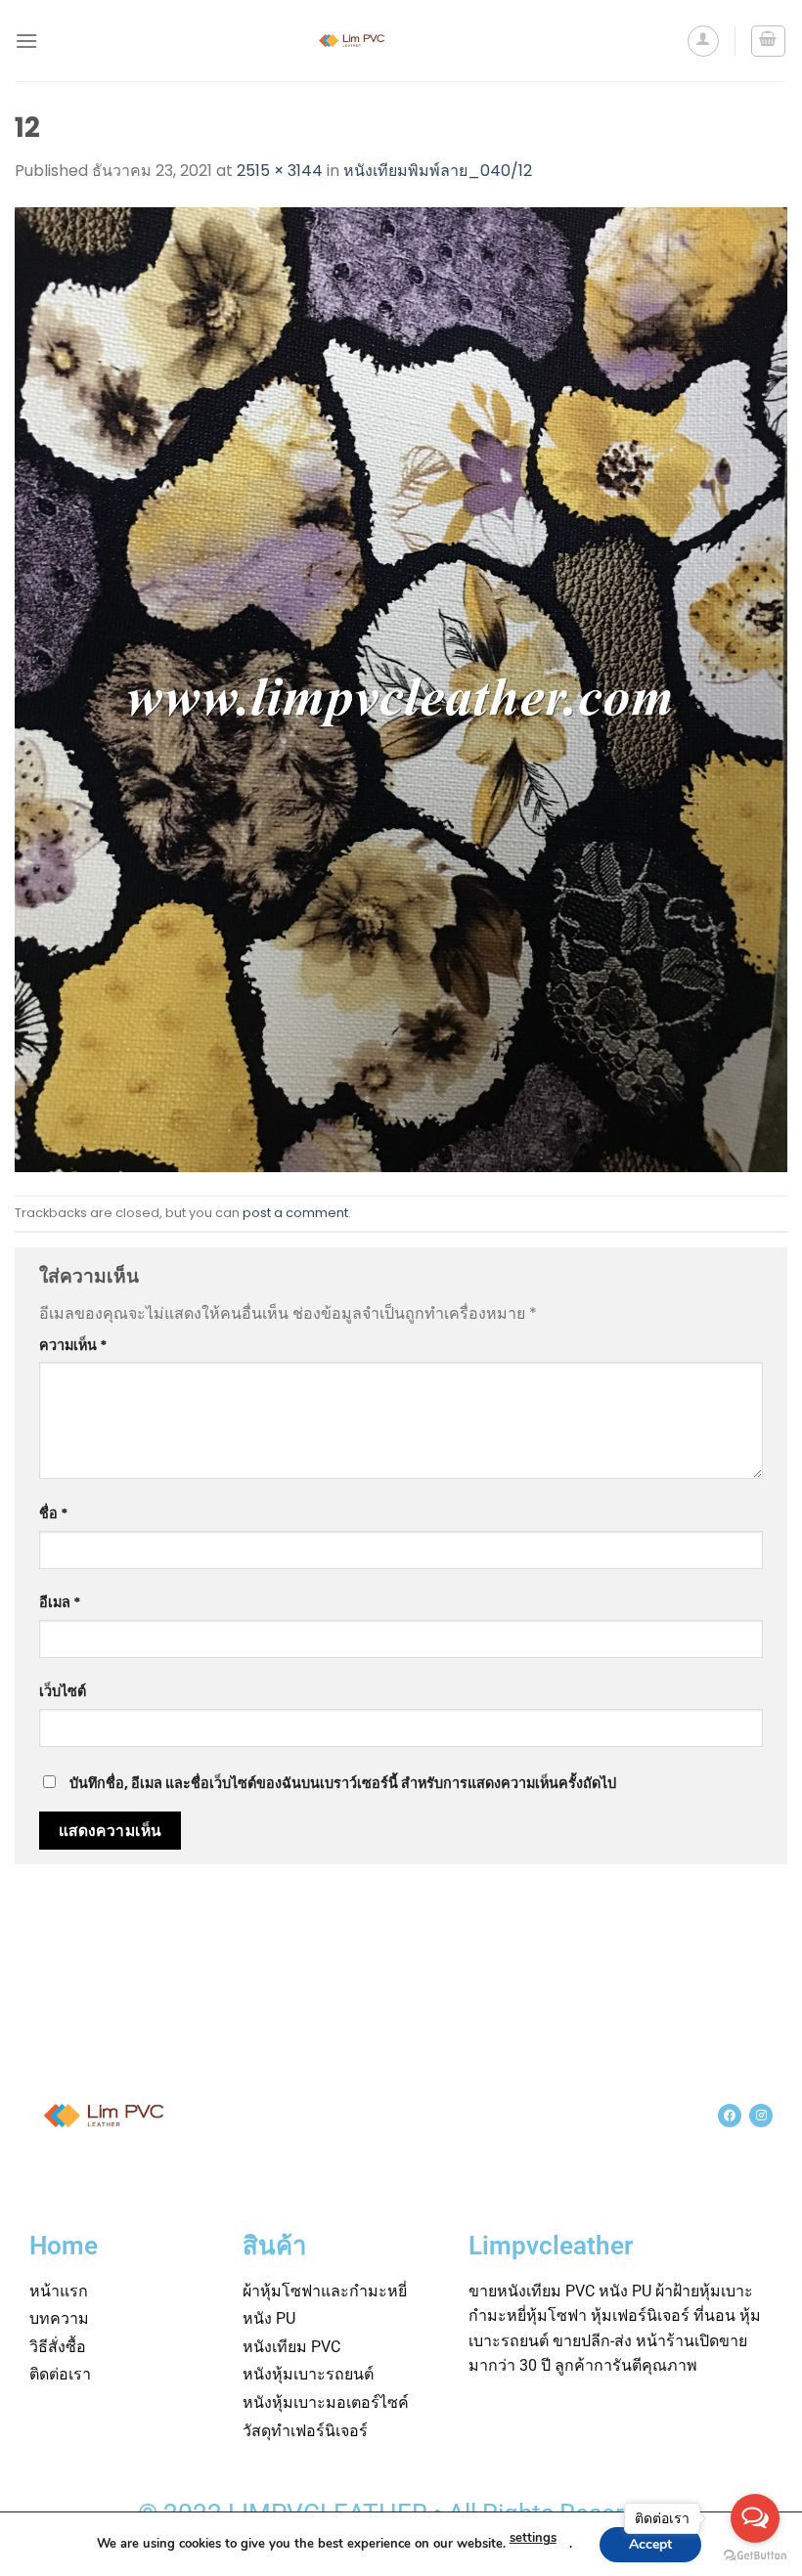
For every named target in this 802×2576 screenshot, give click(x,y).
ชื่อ (54, 1513)
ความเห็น (73, 1345)
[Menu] (26, 41)
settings (533, 2538)
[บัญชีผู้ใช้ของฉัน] (703, 41)
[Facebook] (730, 2116)
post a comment (295, 1213)
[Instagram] (761, 2116)
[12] (401, 689)
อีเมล (60, 1602)
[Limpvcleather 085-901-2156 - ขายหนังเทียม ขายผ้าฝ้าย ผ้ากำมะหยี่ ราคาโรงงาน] (352, 41)
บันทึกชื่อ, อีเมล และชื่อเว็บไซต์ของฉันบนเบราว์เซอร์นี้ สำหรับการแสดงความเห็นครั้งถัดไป (343, 1783)
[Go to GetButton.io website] (755, 2556)
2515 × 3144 (280, 171)
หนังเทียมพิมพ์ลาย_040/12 (438, 171)
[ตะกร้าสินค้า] (769, 41)
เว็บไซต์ (63, 1691)
